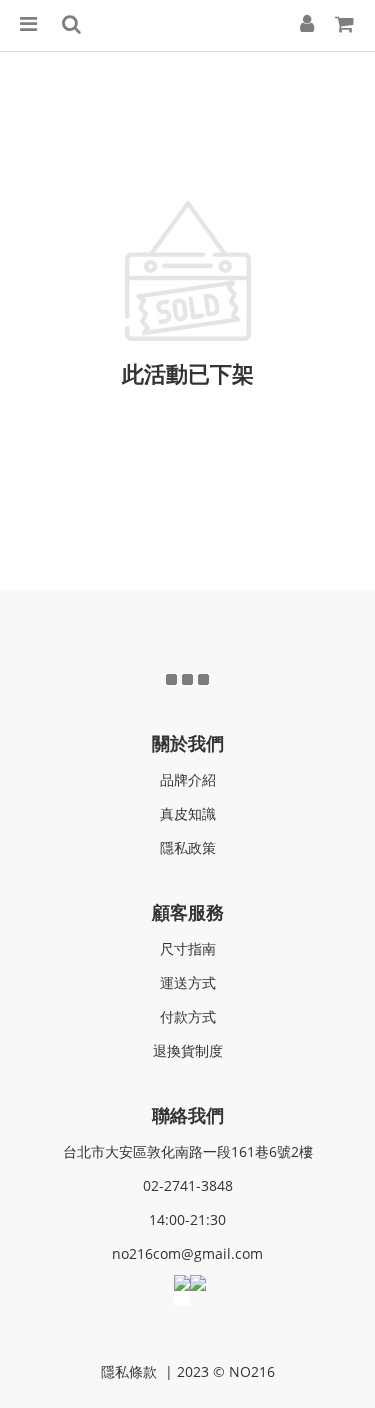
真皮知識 (188, 813)
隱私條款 (131, 1371)
